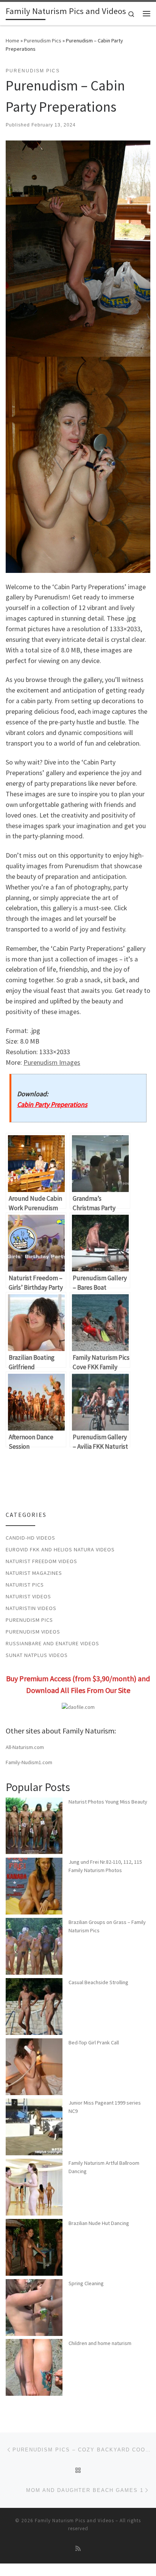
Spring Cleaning (86, 2283)
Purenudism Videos (33, 1632)
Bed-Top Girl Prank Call (94, 2042)
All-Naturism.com (25, 1747)
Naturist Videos (28, 1596)
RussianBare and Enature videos (52, 1643)
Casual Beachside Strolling (98, 1982)
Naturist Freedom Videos (41, 1561)
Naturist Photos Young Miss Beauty (108, 1802)
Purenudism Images (52, 1062)
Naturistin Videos (31, 1608)
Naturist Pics (25, 1585)
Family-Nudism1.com (29, 1762)
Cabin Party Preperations (52, 1104)
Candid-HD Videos (30, 1538)
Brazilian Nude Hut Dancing (99, 2223)
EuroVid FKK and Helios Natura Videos (60, 1549)
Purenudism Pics (43, 41)
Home (12, 41)
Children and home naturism (100, 2343)
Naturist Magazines (34, 1573)
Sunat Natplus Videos (37, 1655)
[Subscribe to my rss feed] (78, 2549)
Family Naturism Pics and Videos (74, 2521)
